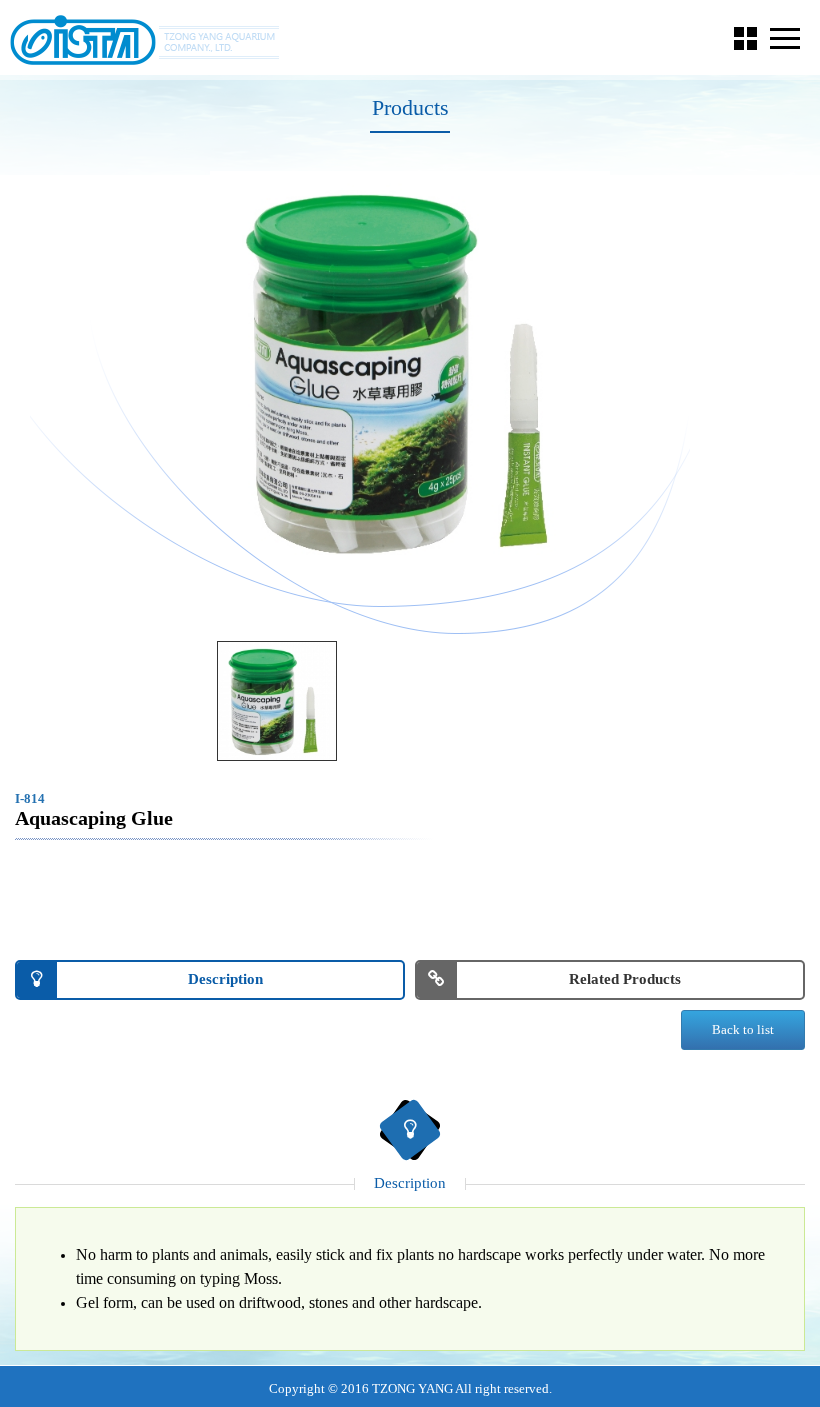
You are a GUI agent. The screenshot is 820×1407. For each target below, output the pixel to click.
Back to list (743, 1029)
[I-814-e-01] (277, 701)
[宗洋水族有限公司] (145, 40)
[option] (410, 371)
